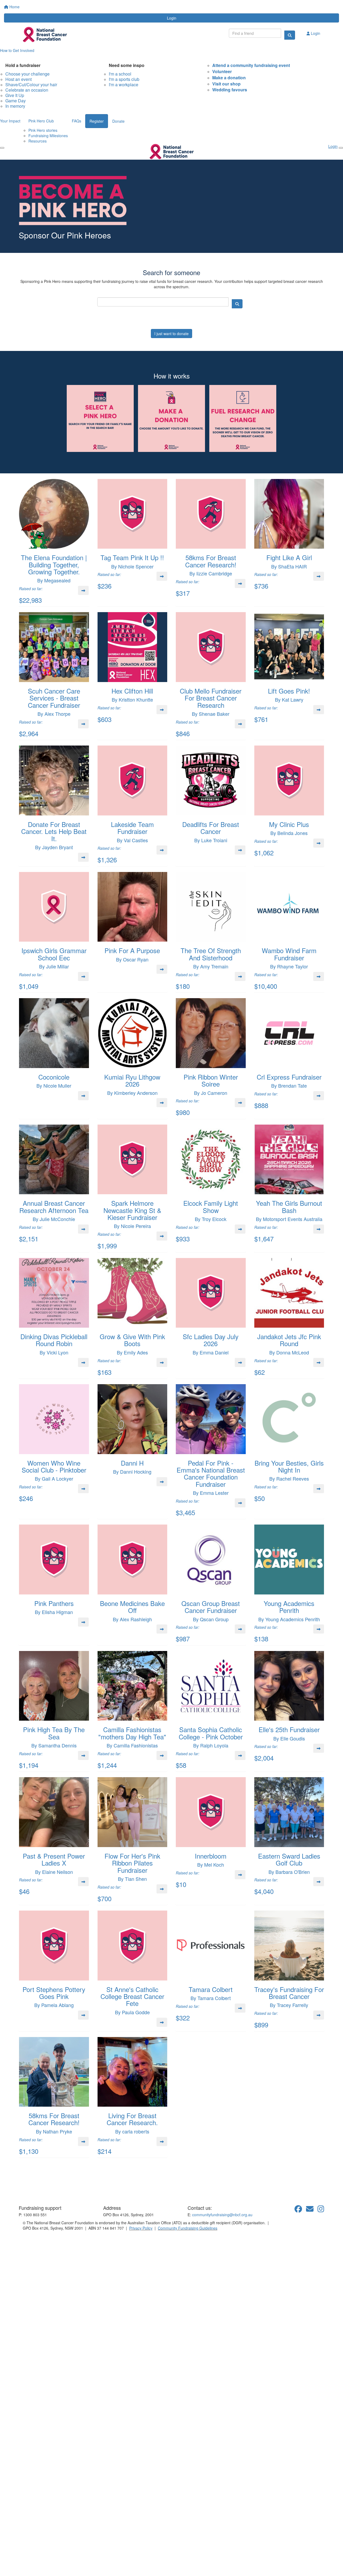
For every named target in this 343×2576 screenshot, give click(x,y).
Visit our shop (226, 84)
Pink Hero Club (41, 121)
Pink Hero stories (43, 130)
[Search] (290, 35)
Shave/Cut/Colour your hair (31, 85)
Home (14, 7)
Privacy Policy (141, 2228)
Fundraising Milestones (48, 136)
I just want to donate (171, 334)
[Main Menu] (2, 148)
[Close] (341, 148)
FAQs (77, 121)
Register (97, 121)
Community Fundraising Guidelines (188, 2228)
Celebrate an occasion (27, 90)
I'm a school (120, 74)
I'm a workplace (124, 85)
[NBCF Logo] (50, 2189)
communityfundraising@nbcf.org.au (222, 2215)
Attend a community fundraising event (251, 65)
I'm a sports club (124, 79)
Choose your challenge (27, 74)
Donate (118, 121)
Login (172, 18)
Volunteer (222, 71)
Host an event (18, 79)
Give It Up (15, 95)
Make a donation (229, 78)
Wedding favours (230, 90)
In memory (15, 106)
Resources (38, 141)
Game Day (16, 101)
